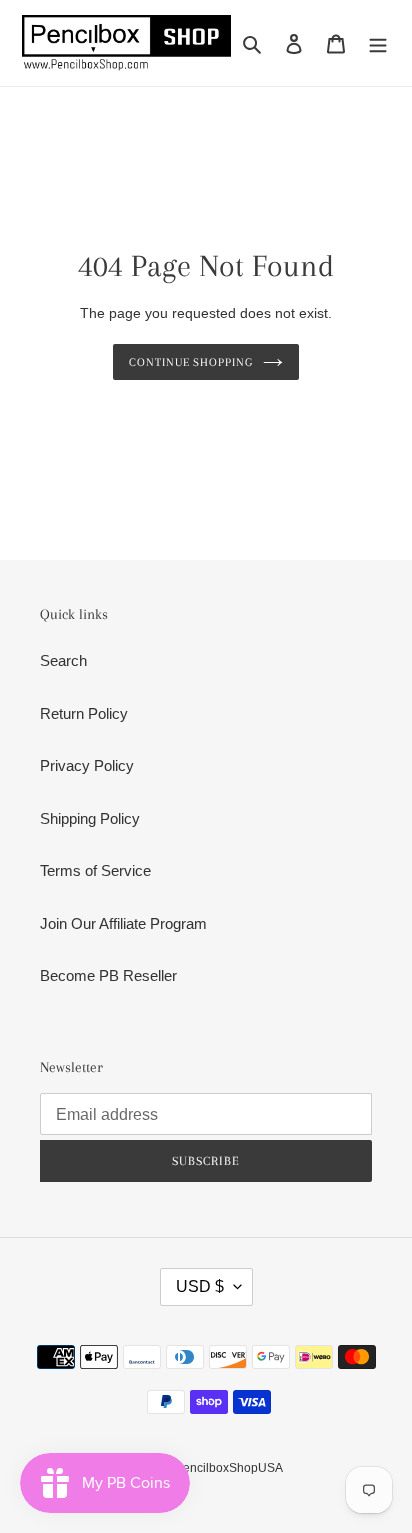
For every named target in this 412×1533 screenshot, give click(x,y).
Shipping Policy (90, 818)
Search (63, 660)
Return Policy (84, 713)
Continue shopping (191, 362)
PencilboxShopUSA (229, 1468)
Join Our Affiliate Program (123, 923)
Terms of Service (95, 870)
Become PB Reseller (108, 975)
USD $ (200, 1286)
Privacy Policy (87, 765)
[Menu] (378, 43)
